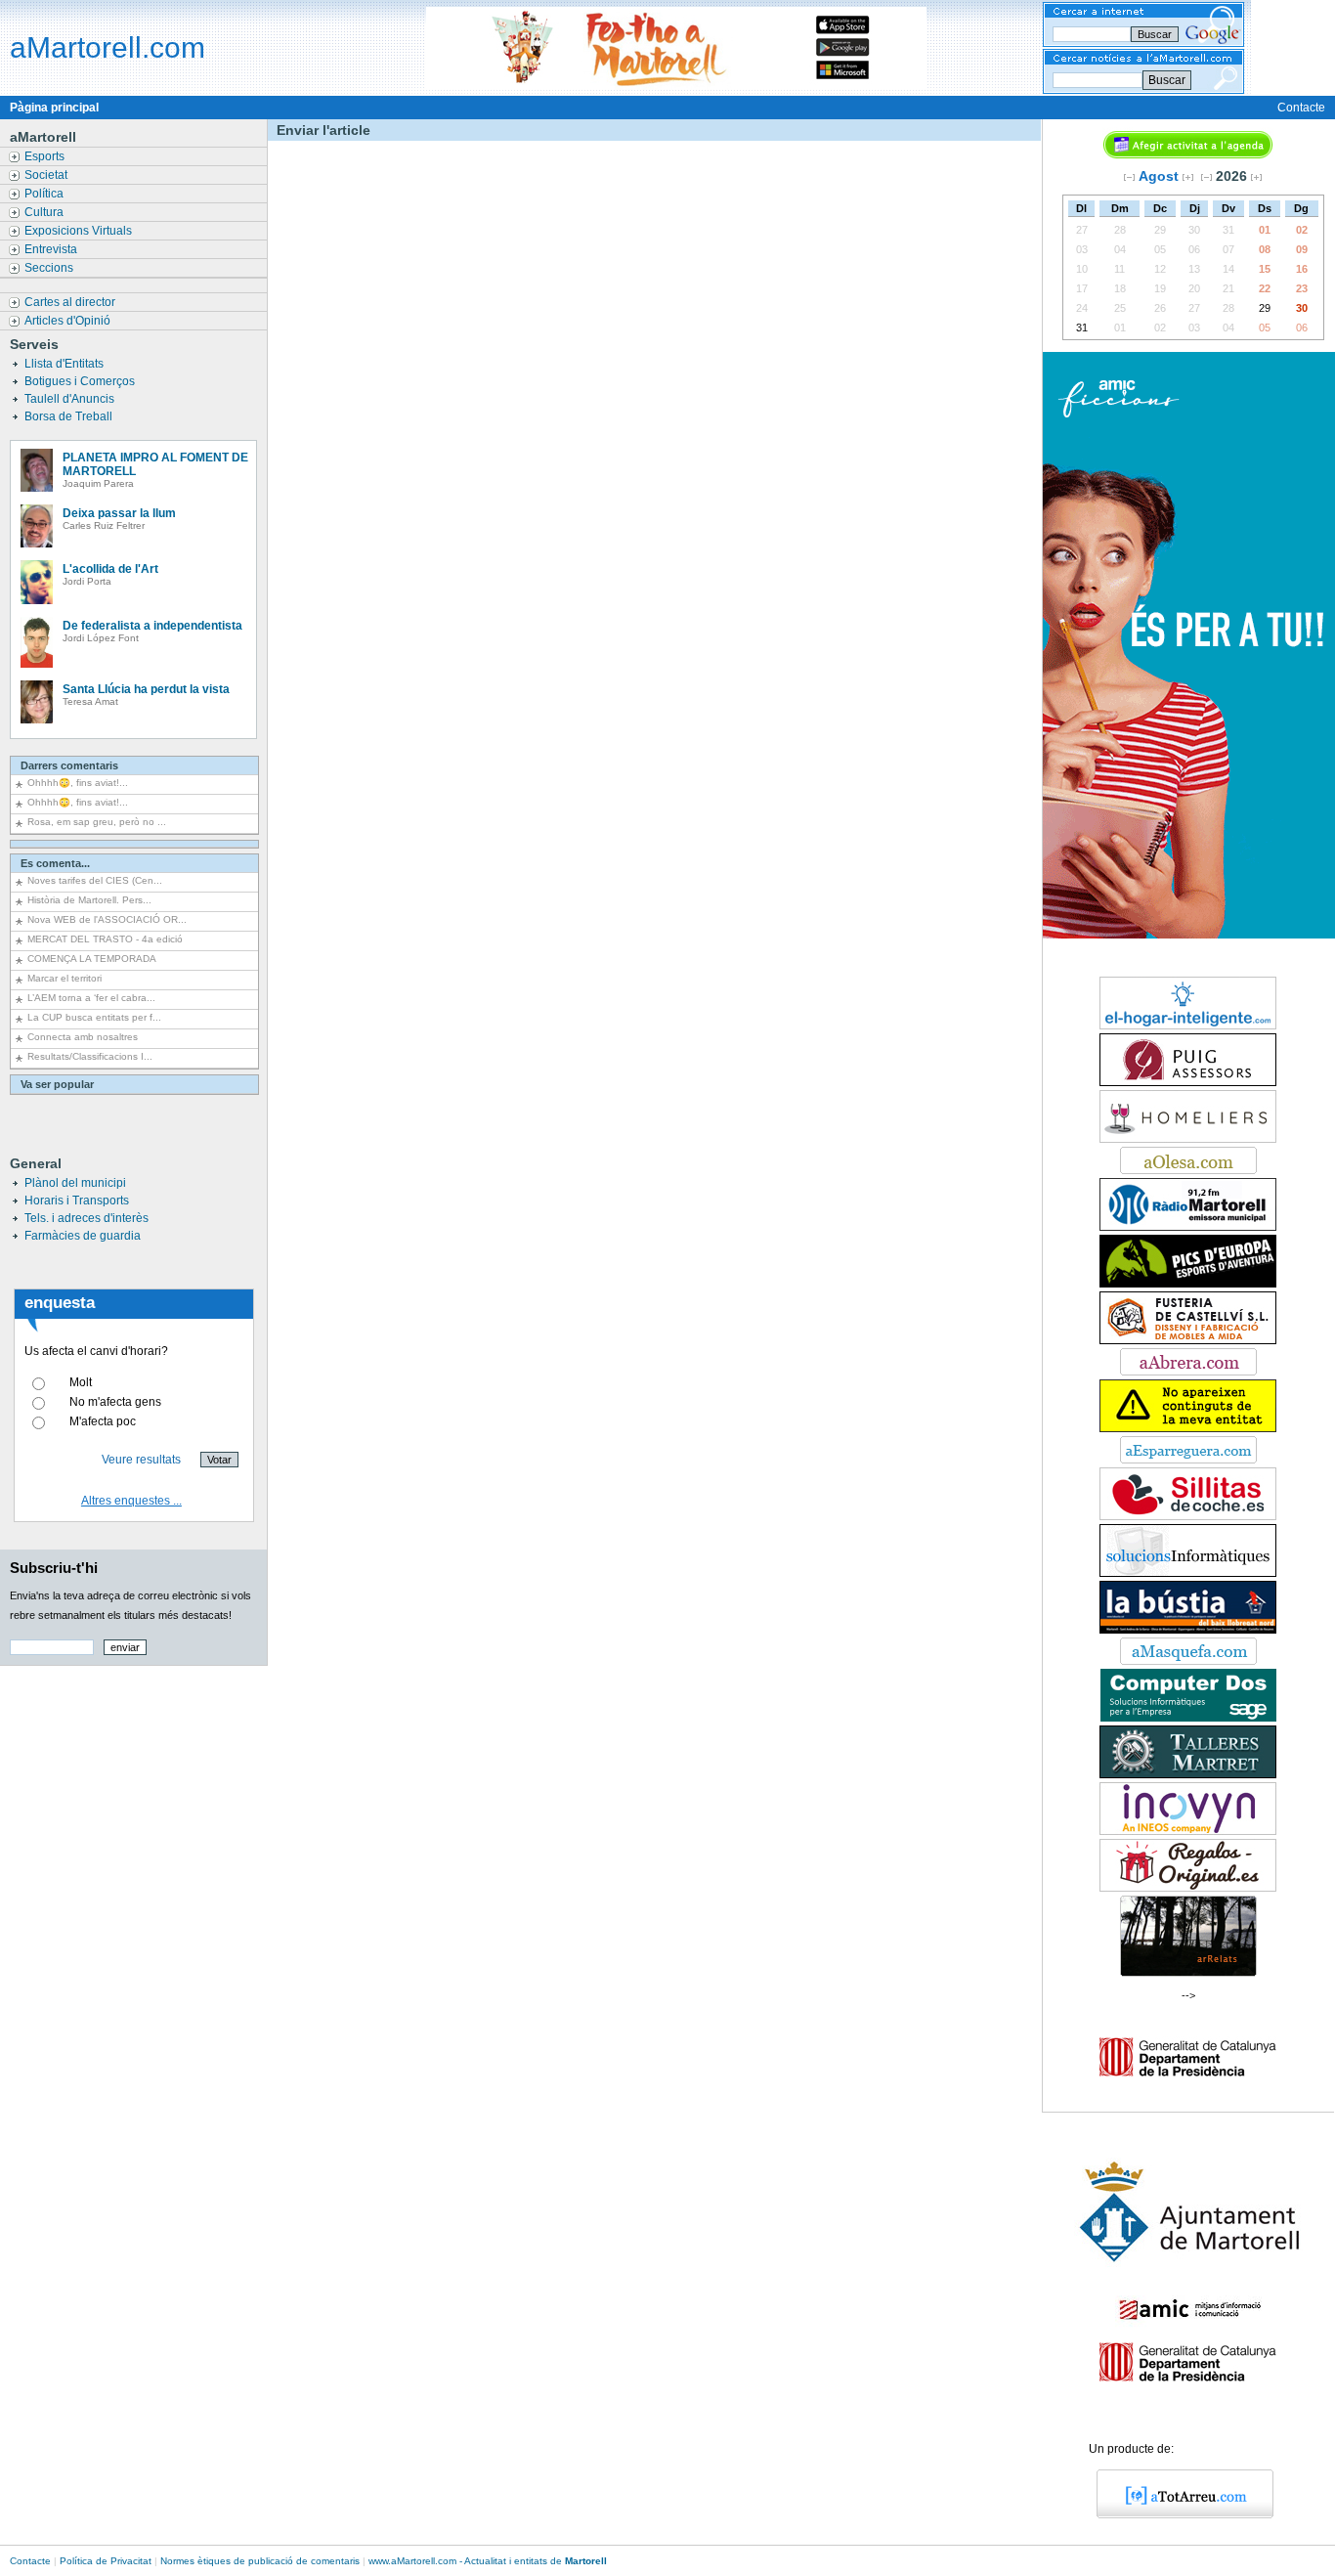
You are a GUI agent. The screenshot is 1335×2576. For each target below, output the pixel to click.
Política (45, 194)
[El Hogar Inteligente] (1188, 1026)
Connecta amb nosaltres (83, 1037)
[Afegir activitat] (1188, 154)
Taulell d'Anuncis (71, 399)
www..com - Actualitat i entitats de (488, 2561)
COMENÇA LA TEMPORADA (92, 959)
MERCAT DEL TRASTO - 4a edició (105, 939)
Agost (1159, 176)
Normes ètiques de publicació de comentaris (260, 2561)
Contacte (1301, 108)
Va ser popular (57, 1084)
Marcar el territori (65, 978)
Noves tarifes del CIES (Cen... (95, 880)
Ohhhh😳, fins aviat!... (78, 783)
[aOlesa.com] (1188, 1170)
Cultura (45, 212)
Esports (46, 156)
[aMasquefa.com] (1188, 1661)
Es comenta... (55, 863)
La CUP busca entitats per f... (94, 1017)
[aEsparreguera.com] (1188, 1460)
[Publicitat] (1188, 1082)
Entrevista (52, 249)
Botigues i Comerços (81, 381)
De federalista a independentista (152, 626)
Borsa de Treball (70, 416)
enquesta (60, 1303)
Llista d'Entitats (65, 364)
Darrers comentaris (69, 765)
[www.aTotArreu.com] (1178, 2514)
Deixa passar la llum (119, 513)
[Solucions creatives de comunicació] (1188, 1573)
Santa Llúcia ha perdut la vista (146, 689)
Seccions (50, 268)
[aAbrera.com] (1188, 1372)
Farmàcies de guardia (83, 1236)
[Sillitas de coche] (1188, 1516)
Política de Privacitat (106, 2561)
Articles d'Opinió (69, 321)
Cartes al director (71, 302)
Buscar (1167, 80)
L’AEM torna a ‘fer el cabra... (91, 998)
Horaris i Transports (77, 1201)
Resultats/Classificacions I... (90, 1056)
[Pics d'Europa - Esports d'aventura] (1188, 1284)
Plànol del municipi (75, 1183)
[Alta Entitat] (1188, 1428)
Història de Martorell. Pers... (89, 900)
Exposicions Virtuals (80, 231)
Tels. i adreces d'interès (86, 1218)
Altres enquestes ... (131, 1501)
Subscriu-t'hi (54, 1568)
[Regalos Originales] (1188, 1888)
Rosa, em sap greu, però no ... (97, 822)
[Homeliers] (1188, 1139)
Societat (47, 175)
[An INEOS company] (1188, 1831)
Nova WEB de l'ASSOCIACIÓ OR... (107, 919)
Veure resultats (141, 1460)
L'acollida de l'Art (110, 569)
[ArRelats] (1188, 1973)
